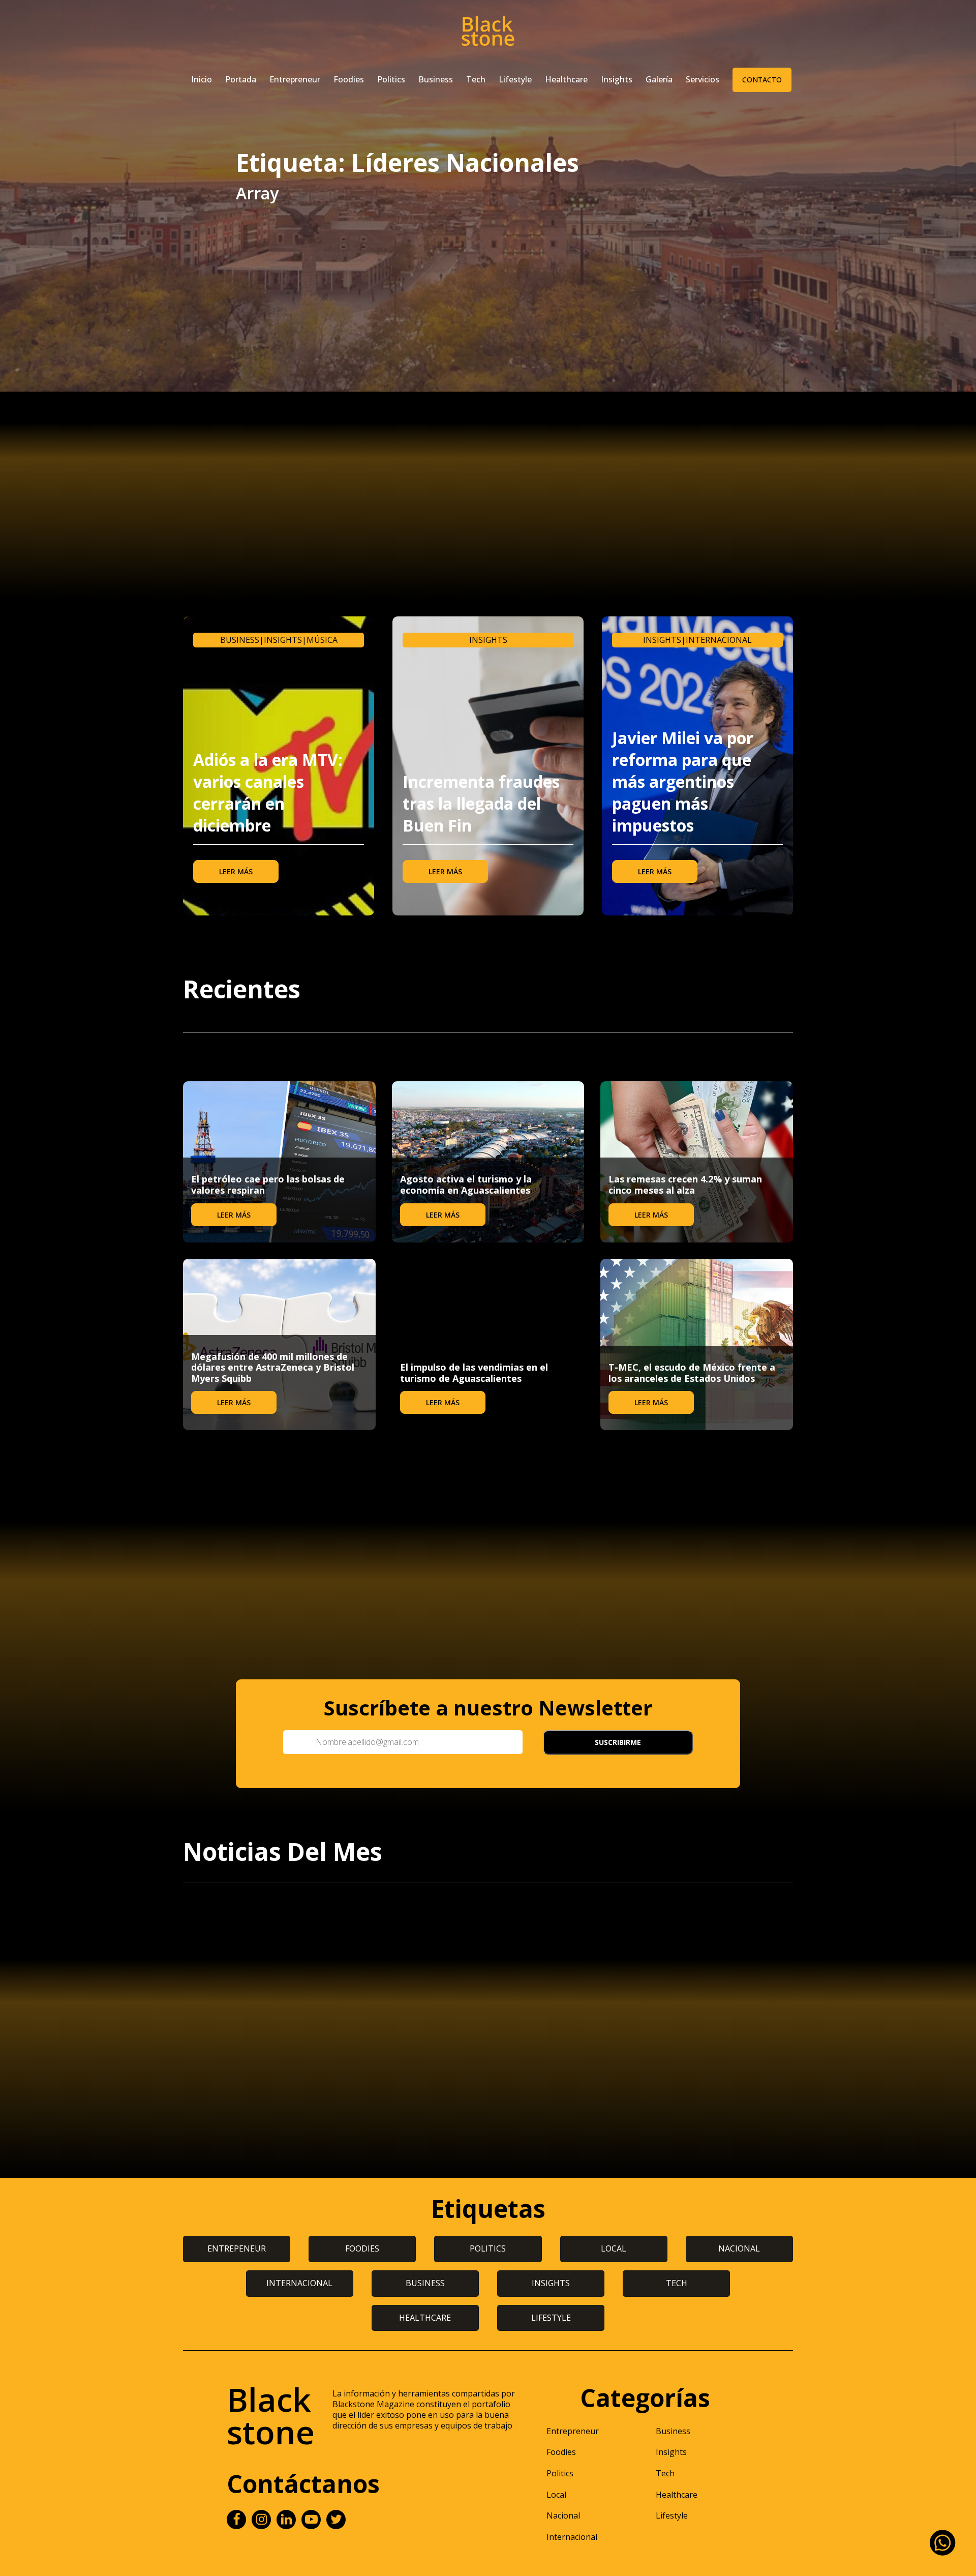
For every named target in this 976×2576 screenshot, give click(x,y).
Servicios (703, 79)
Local (556, 2495)
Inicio (202, 79)
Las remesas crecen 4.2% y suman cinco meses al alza (685, 1185)
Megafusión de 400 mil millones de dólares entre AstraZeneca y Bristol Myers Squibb (273, 1367)
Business (436, 79)
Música (322, 640)
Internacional (719, 640)
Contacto (762, 80)
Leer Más (236, 871)
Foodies (349, 79)
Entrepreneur (295, 79)
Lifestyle (515, 79)
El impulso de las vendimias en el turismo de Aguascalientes (474, 1373)
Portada (241, 79)
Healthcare (566, 79)
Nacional (563, 2515)
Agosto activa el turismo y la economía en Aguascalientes (466, 1185)
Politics (391, 79)
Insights (617, 79)
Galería (659, 79)
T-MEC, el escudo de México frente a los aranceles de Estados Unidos (692, 1373)
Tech (476, 79)
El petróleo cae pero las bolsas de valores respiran (268, 1185)
